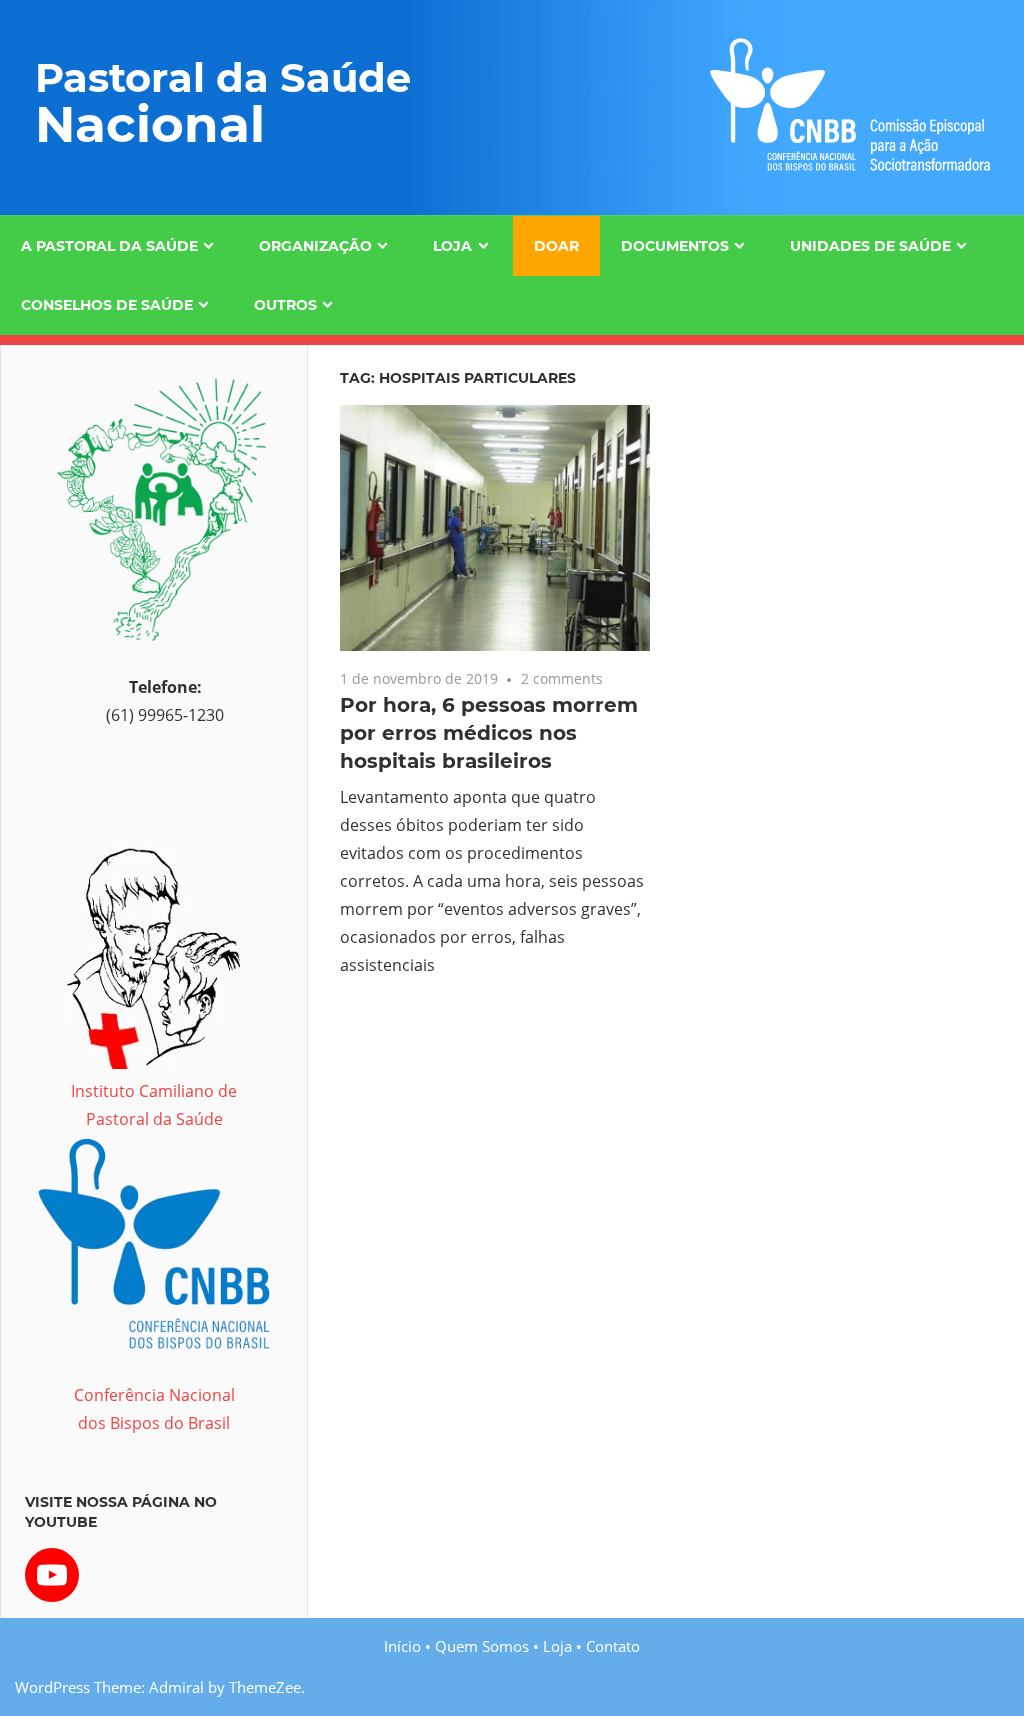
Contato (613, 1646)
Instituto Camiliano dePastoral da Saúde (154, 1105)
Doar (556, 246)
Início (402, 1646)
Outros (285, 305)
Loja (452, 246)
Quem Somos (482, 1646)
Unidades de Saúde (870, 246)
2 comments (562, 678)
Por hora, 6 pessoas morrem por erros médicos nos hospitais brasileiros (489, 733)
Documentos (675, 246)
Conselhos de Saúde (107, 305)
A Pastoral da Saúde (109, 246)
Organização (315, 246)
